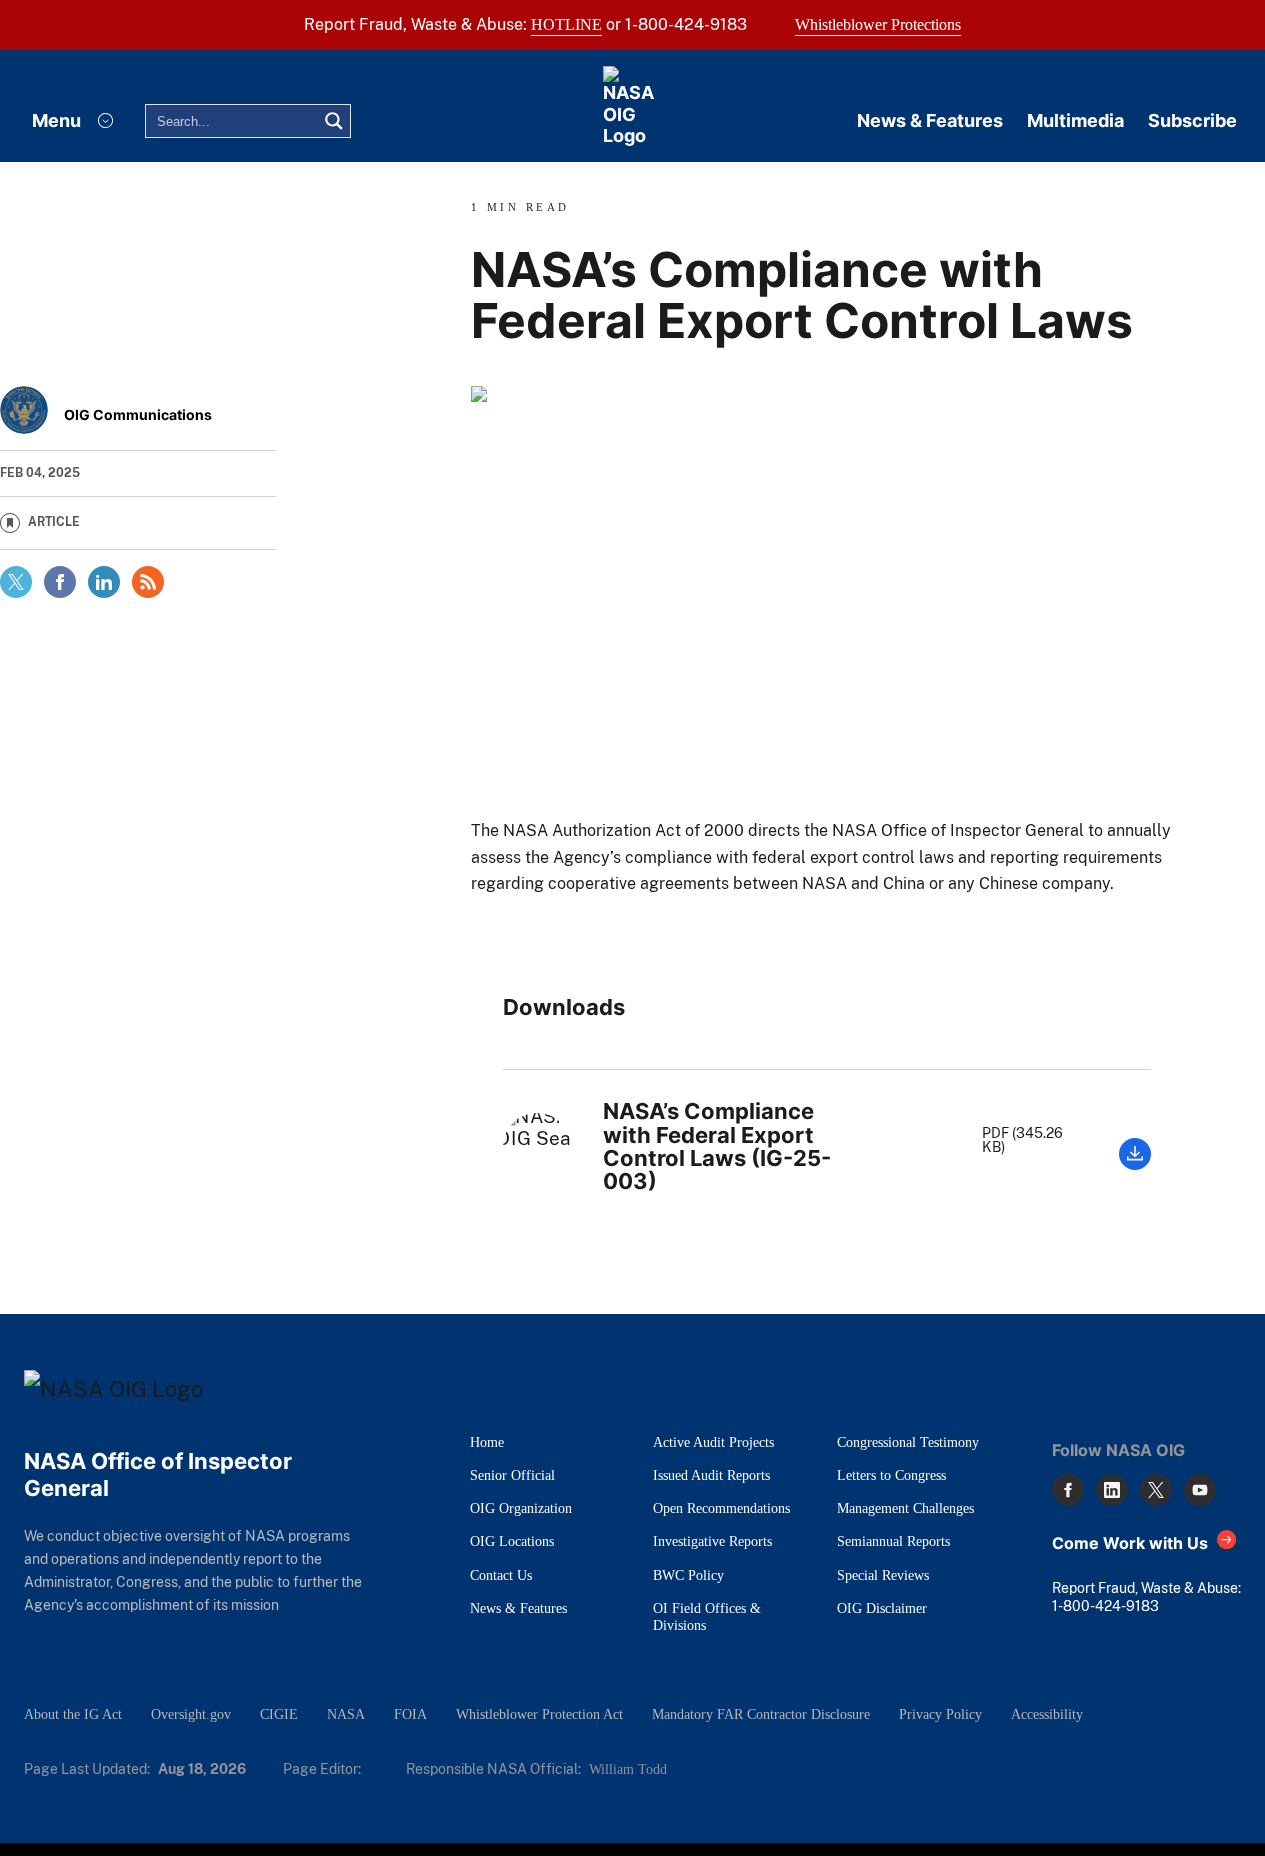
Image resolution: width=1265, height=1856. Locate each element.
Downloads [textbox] (564, 1007)
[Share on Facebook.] (60, 582)
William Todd (628, 1769)
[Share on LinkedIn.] (104, 582)
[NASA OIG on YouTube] (1200, 1490)
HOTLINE (566, 24)
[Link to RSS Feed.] (148, 582)
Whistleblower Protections (878, 24)
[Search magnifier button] (334, 121)
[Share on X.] (16, 582)
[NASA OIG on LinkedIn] (1112, 1490)
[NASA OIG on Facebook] (1068, 1490)
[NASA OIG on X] (1156, 1490)
